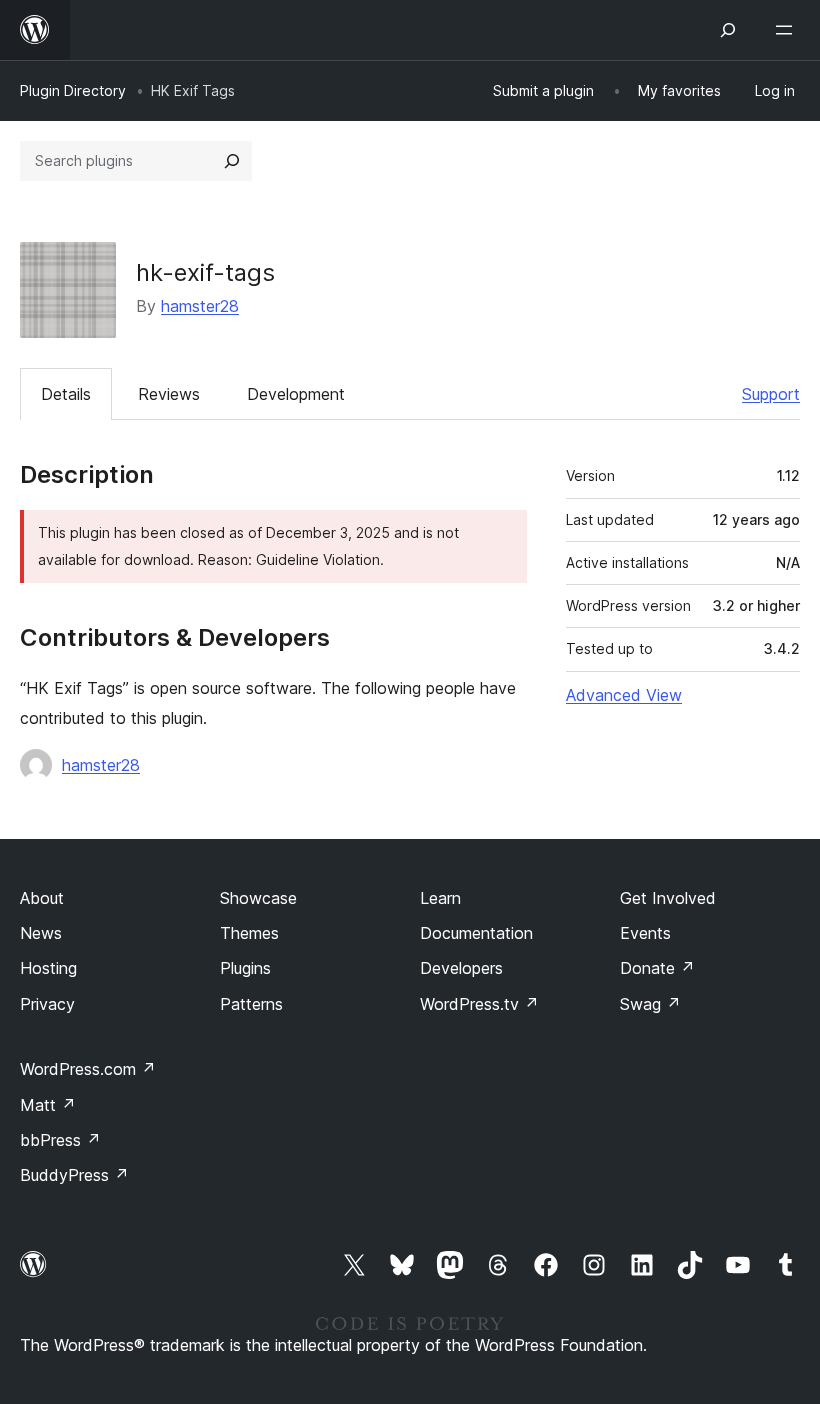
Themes (249, 933)
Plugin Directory (73, 90)
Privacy (47, 1004)
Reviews (169, 394)
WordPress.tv (479, 1004)
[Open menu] (788, 30)
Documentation (476, 933)
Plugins (245, 968)
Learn (440, 898)
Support (771, 394)
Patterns (251, 1004)
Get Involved (668, 898)
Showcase (258, 898)
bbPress (60, 1140)
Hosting (48, 968)
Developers (461, 968)
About (42, 898)
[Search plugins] (232, 161)
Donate (657, 968)
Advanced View (624, 695)
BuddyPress (74, 1175)
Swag (650, 1004)
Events (645, 933)
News (41, 933)
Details (66, 394)
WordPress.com (88, 1069)
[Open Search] (728, 30)
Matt (48, 1105)
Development (296, 394)
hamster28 (200, 306)
